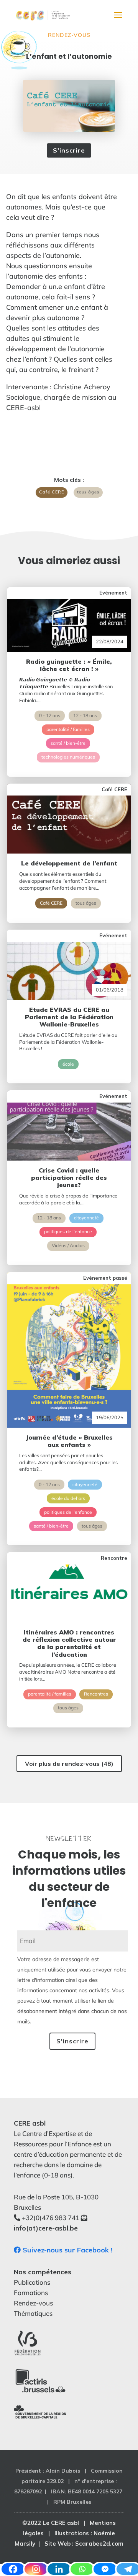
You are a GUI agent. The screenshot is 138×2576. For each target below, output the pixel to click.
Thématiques (33, 2313)
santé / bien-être (68, 743)
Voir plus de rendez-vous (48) (69, 1764)
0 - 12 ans (50, 715)
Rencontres (96, 1694)
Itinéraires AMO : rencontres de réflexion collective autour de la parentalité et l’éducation (69, 1643)
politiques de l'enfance (68, 1232)
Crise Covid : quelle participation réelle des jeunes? (69, 1178)
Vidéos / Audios (68, 1245)
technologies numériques (68, 757)
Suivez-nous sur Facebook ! (67, 2250)
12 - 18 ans (85, 715)
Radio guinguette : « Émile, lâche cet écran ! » (69, 665)
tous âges (88, 492)
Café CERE (52, 492)
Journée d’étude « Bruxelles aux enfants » (69, 1441)
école (68, 1064)
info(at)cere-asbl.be (46, 2228)
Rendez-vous (69, 35)
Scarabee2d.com (99, 2544)
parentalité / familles (68, 729)
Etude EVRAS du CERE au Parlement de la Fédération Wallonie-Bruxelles (69, 1017)
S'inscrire (69, 150)
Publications (32, 2282)
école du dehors (68, 1498)
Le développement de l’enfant (69, 863)
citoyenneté (86, 1218)
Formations (31, 2293)
